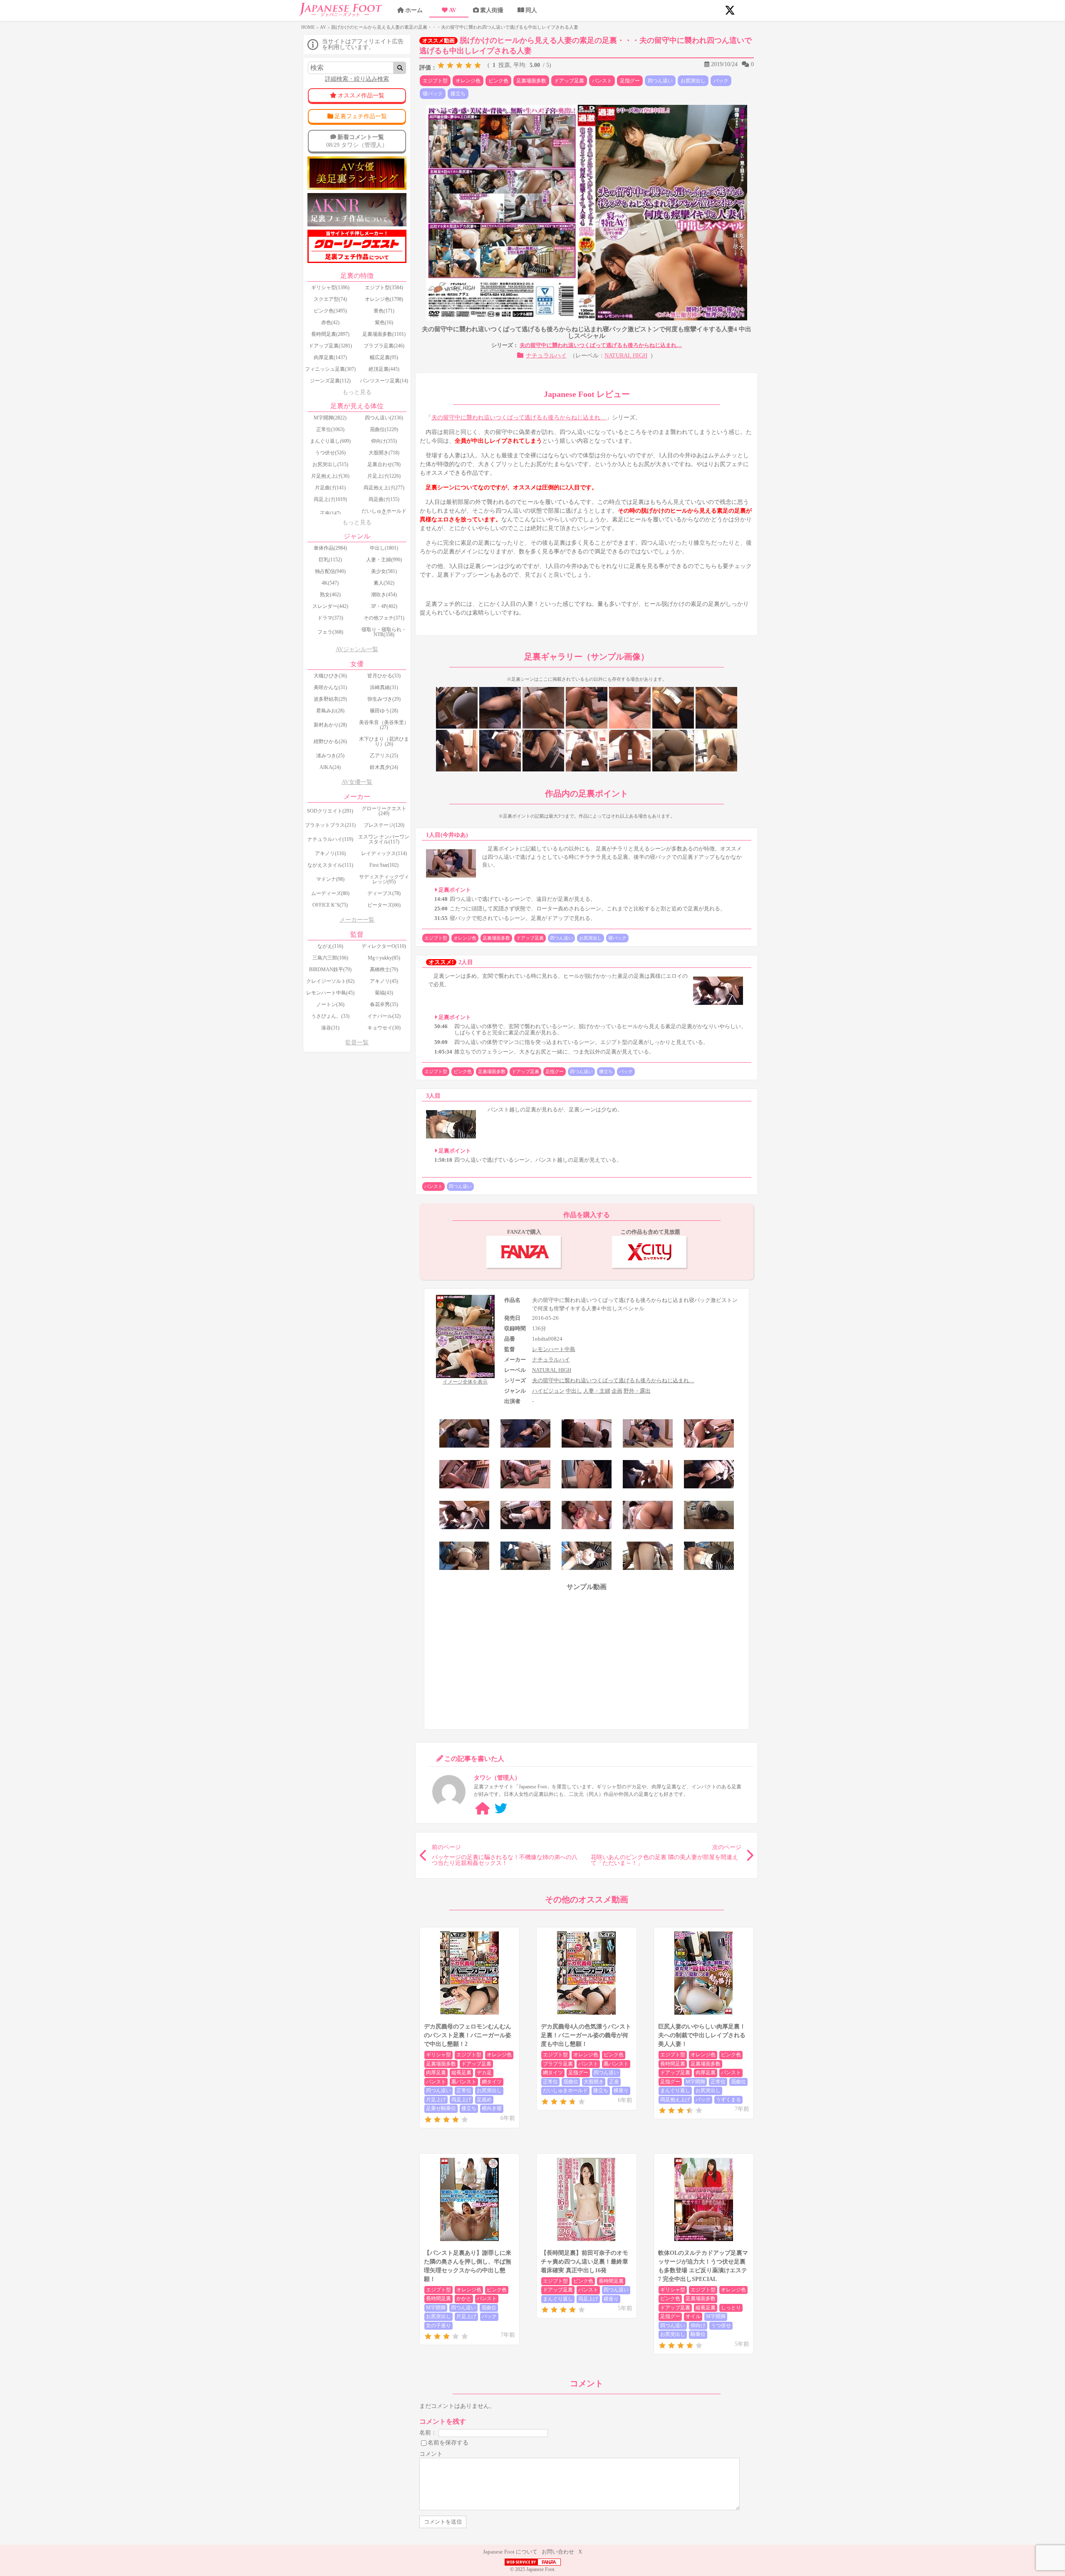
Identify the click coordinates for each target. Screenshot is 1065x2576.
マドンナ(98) (330, 879)
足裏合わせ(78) (384, 464)
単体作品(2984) (330, 548)
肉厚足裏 (436, 2073)
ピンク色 (498, 81)
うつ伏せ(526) (330, 453)
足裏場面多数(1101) (384, 334)
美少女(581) (384, 571)
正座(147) (330, 513)
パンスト (602, 81)
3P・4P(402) (384, 606)
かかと (464, 2298)
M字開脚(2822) (330, 418)
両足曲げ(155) (384, 499)
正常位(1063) (330, 429)
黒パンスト (464, 2082)
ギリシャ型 (438, 2055)
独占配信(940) (330, 571)
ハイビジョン (548, 1391)
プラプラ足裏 (558, 2064)
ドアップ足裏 (569, 81)
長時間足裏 (673, 2064)
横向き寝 (492, 2108)
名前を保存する (448, 2443)
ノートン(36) (330, 1004)
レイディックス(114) (384, 853)
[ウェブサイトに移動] (483, 1809)
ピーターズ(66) (384, 905)
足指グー (630, 81)
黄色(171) (384, 311)
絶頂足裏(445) (384, 369)
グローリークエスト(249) (384, 811)
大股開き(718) (384, 453)
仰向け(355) (384, 441)
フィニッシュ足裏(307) (330, 369)
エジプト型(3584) (384, 288)
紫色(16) (384, 322)
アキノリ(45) (384, 981)
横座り (621, 2090)
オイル (693, 2316)
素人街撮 (492, 10)
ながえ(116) (330, 946)
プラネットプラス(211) (330, 825)
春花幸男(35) (384, 1004)
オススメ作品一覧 (361, 95)
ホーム (414, 10)
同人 (531, 10)
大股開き (594, 2082)
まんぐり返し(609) (330, 441)
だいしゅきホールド (565, 2090)
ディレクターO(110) (384, 946)
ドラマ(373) (330, 618)
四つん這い (660, 81)
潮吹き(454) (384, 595)
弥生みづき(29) (384, 699)
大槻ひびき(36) (330, 676)
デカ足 (484, 2073)
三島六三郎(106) (330, 958)
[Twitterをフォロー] (501, 1809)
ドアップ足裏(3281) (330, 346)
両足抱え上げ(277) (384, 488)
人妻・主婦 (597, 1391)
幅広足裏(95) (384, 357)
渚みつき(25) (330, 756)
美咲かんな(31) (330, 687)
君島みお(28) (330, 711)
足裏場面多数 (531, 81)
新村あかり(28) (330, 725)
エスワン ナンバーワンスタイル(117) (384, 839)
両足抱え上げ (675, 2100)
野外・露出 (637, 1391)
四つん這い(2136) (384, 418)
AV (453, 10)
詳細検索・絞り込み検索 (357, 79)
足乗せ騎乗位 (441, 2108)
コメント (431, 2454)
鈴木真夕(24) (384, 767)
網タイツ (492, 2082)
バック (721, 81)
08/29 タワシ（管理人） (357, 141)
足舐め (484, 2100)
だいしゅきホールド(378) (384, 513)
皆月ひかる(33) (384, 676)
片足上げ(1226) (384, 476)
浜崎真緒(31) (384, 687)
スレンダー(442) (330, 606)
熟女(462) (330, 595)
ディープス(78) (384, 893)
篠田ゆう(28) (384, 711)
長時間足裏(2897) (330, 334)
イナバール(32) (384, 1016)
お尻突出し (693, 81)
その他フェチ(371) (384, 618)
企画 (617, 1391)
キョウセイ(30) (384, 1028)
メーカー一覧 (357, 920)
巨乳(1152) (330, 560)
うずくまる (728, 2100)
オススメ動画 (438, 41)
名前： (428, 2433)
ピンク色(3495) (330, 311)
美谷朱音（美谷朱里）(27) (384, 725)
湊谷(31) (330, 1028)
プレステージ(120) (384, 825)
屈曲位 (571, 2082)
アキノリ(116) (330, 853)
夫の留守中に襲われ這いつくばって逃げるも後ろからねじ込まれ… (601, 345)
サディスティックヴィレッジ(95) (384, 879)
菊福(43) (384, 993)
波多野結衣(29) (330, 699)
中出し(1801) (384, 548)
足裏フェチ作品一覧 (361, 116)
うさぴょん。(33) (330, 1016)
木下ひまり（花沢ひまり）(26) (384, 741)
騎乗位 (698, 2334)
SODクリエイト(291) (330, 811)
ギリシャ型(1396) (330, 288)
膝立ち (458, 94)
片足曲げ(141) (330, 488)
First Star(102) (384, 865)
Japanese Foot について (510, 2552)
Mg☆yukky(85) (384, 958)
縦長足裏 (461, 2073)
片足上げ (436, 2100)
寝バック (433, 94)
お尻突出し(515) (330, 464)
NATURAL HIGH (626, 356)
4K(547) (330, 583)
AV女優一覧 (357, 782)
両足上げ (461, 2100)
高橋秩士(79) (384, 969)
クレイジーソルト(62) (330, 981)
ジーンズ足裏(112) (330, 381)
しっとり (731, 2308)
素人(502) (384, 583)
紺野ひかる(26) (330, 741)
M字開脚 (695, 2082)
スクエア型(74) (330, 299)
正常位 (464, 2090)
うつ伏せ (721, 2326)
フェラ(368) (330, 632)
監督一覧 (357, 1043)
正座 (614, 2082)
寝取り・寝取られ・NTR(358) (384, 632)
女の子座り (438, 2326)
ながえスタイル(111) (330, 865)
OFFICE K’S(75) (330, 905)
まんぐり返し (675, 2090)
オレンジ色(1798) (384, 299)
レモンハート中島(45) (330, 993)
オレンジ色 (468, 81)
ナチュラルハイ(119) (330, 839)
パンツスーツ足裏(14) (384, 381)
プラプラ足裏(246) (384, 346)
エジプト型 (435, 81)
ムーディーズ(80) (330, 893)
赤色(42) (330, 322)
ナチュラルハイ (546, 356)
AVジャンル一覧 (357, 649)
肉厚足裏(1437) (330, 357)
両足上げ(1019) (330, 499)
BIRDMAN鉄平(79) (330, 969)
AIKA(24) (330, 767)
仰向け (698, 2326)
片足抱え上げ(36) (330, 476)
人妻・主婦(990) (384, 560)
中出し (574, 1391)
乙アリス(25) (384, 756)
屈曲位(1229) (384, 429)
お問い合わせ (558, 2552)
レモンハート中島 (554, 1349)
